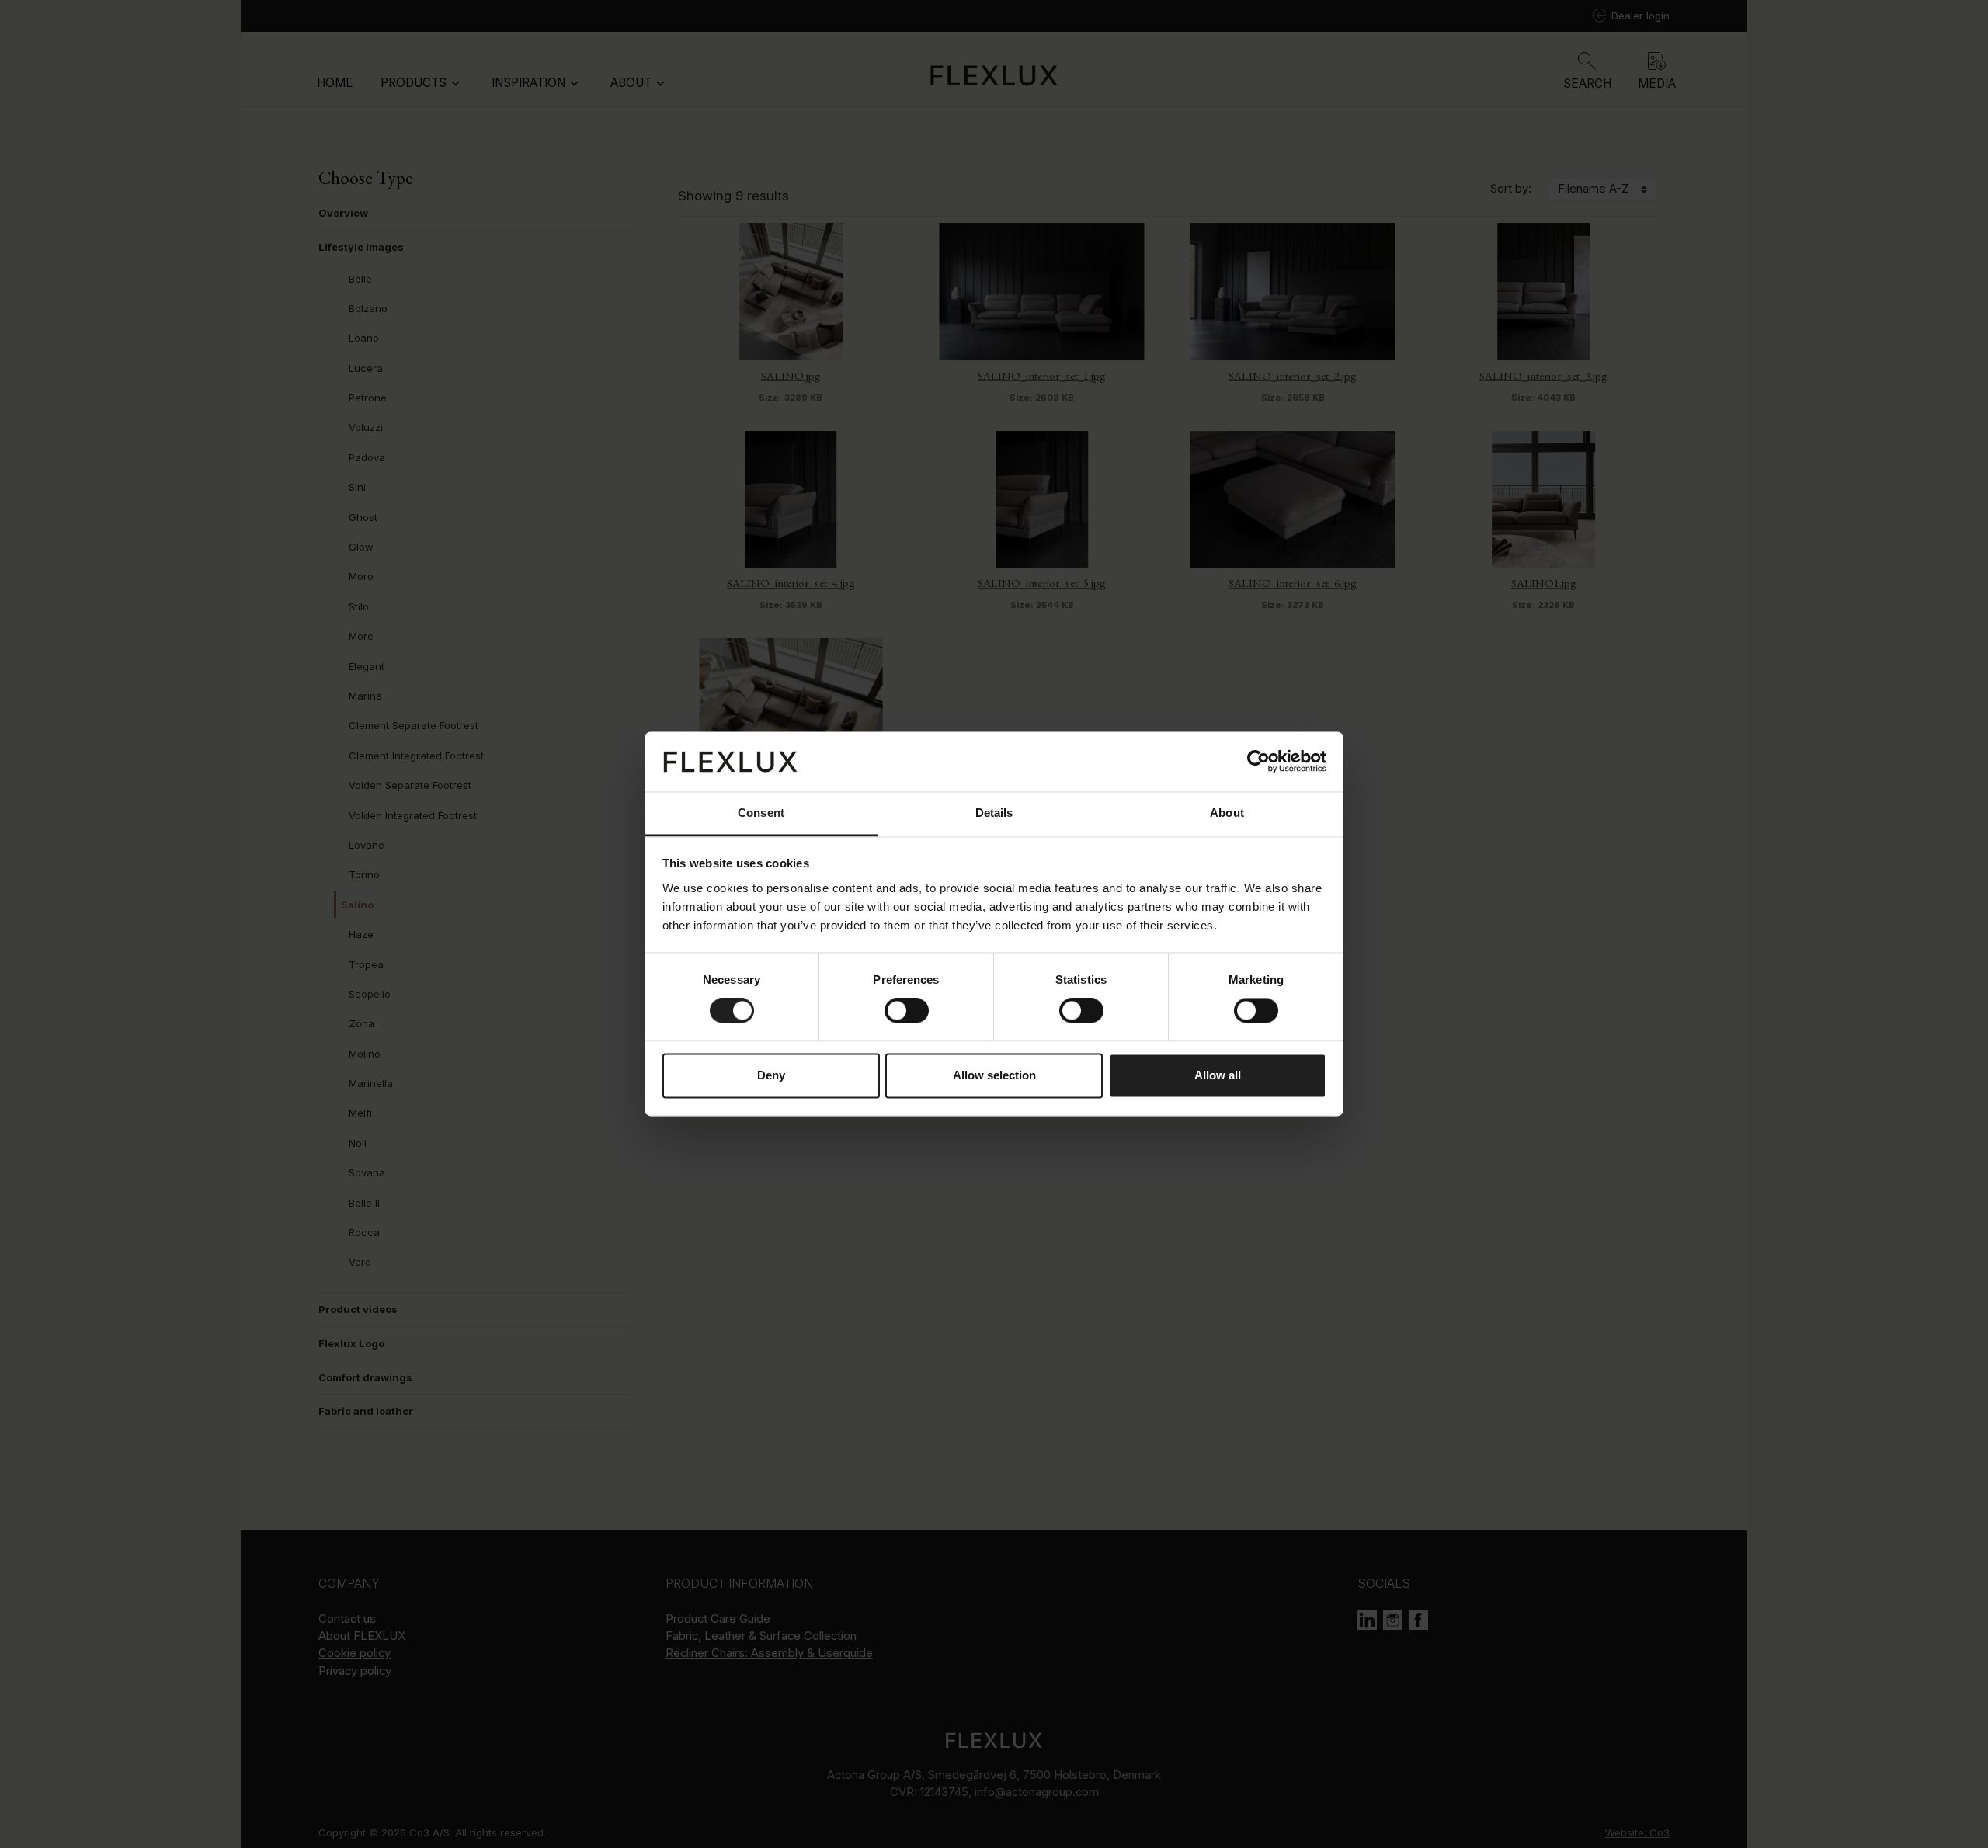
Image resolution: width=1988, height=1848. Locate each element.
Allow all (1218, 1075)
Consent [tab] (761, 813)
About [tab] (1227, 813)
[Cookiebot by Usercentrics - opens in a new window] (1258, 762)
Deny (771, 1075)
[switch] (907, 1011)
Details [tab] (994, 813)
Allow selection (994, 1075)
